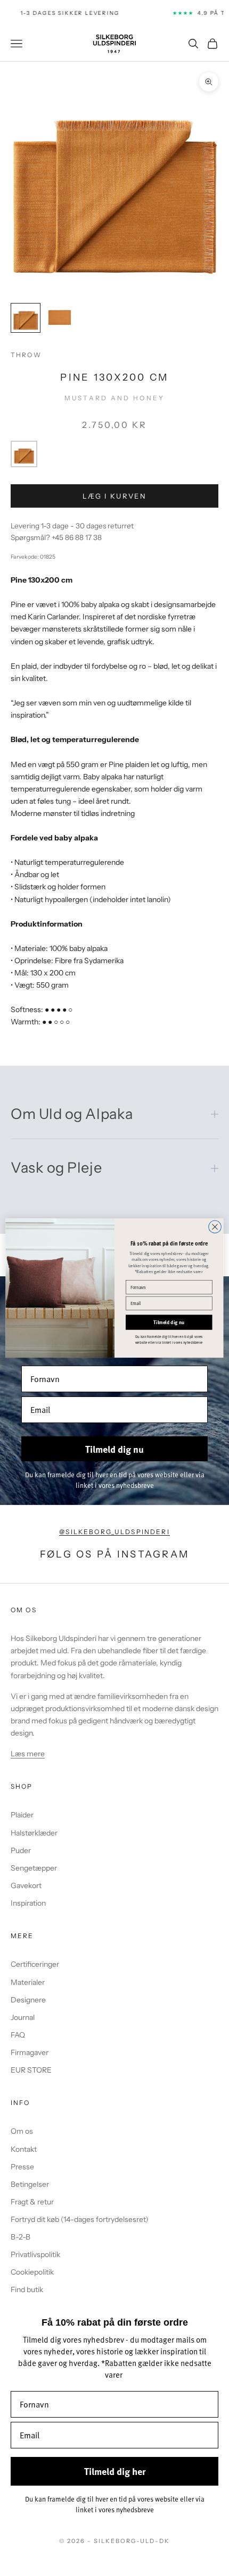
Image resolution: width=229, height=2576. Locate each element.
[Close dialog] (215, 1227)
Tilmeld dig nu (169, 1323)
